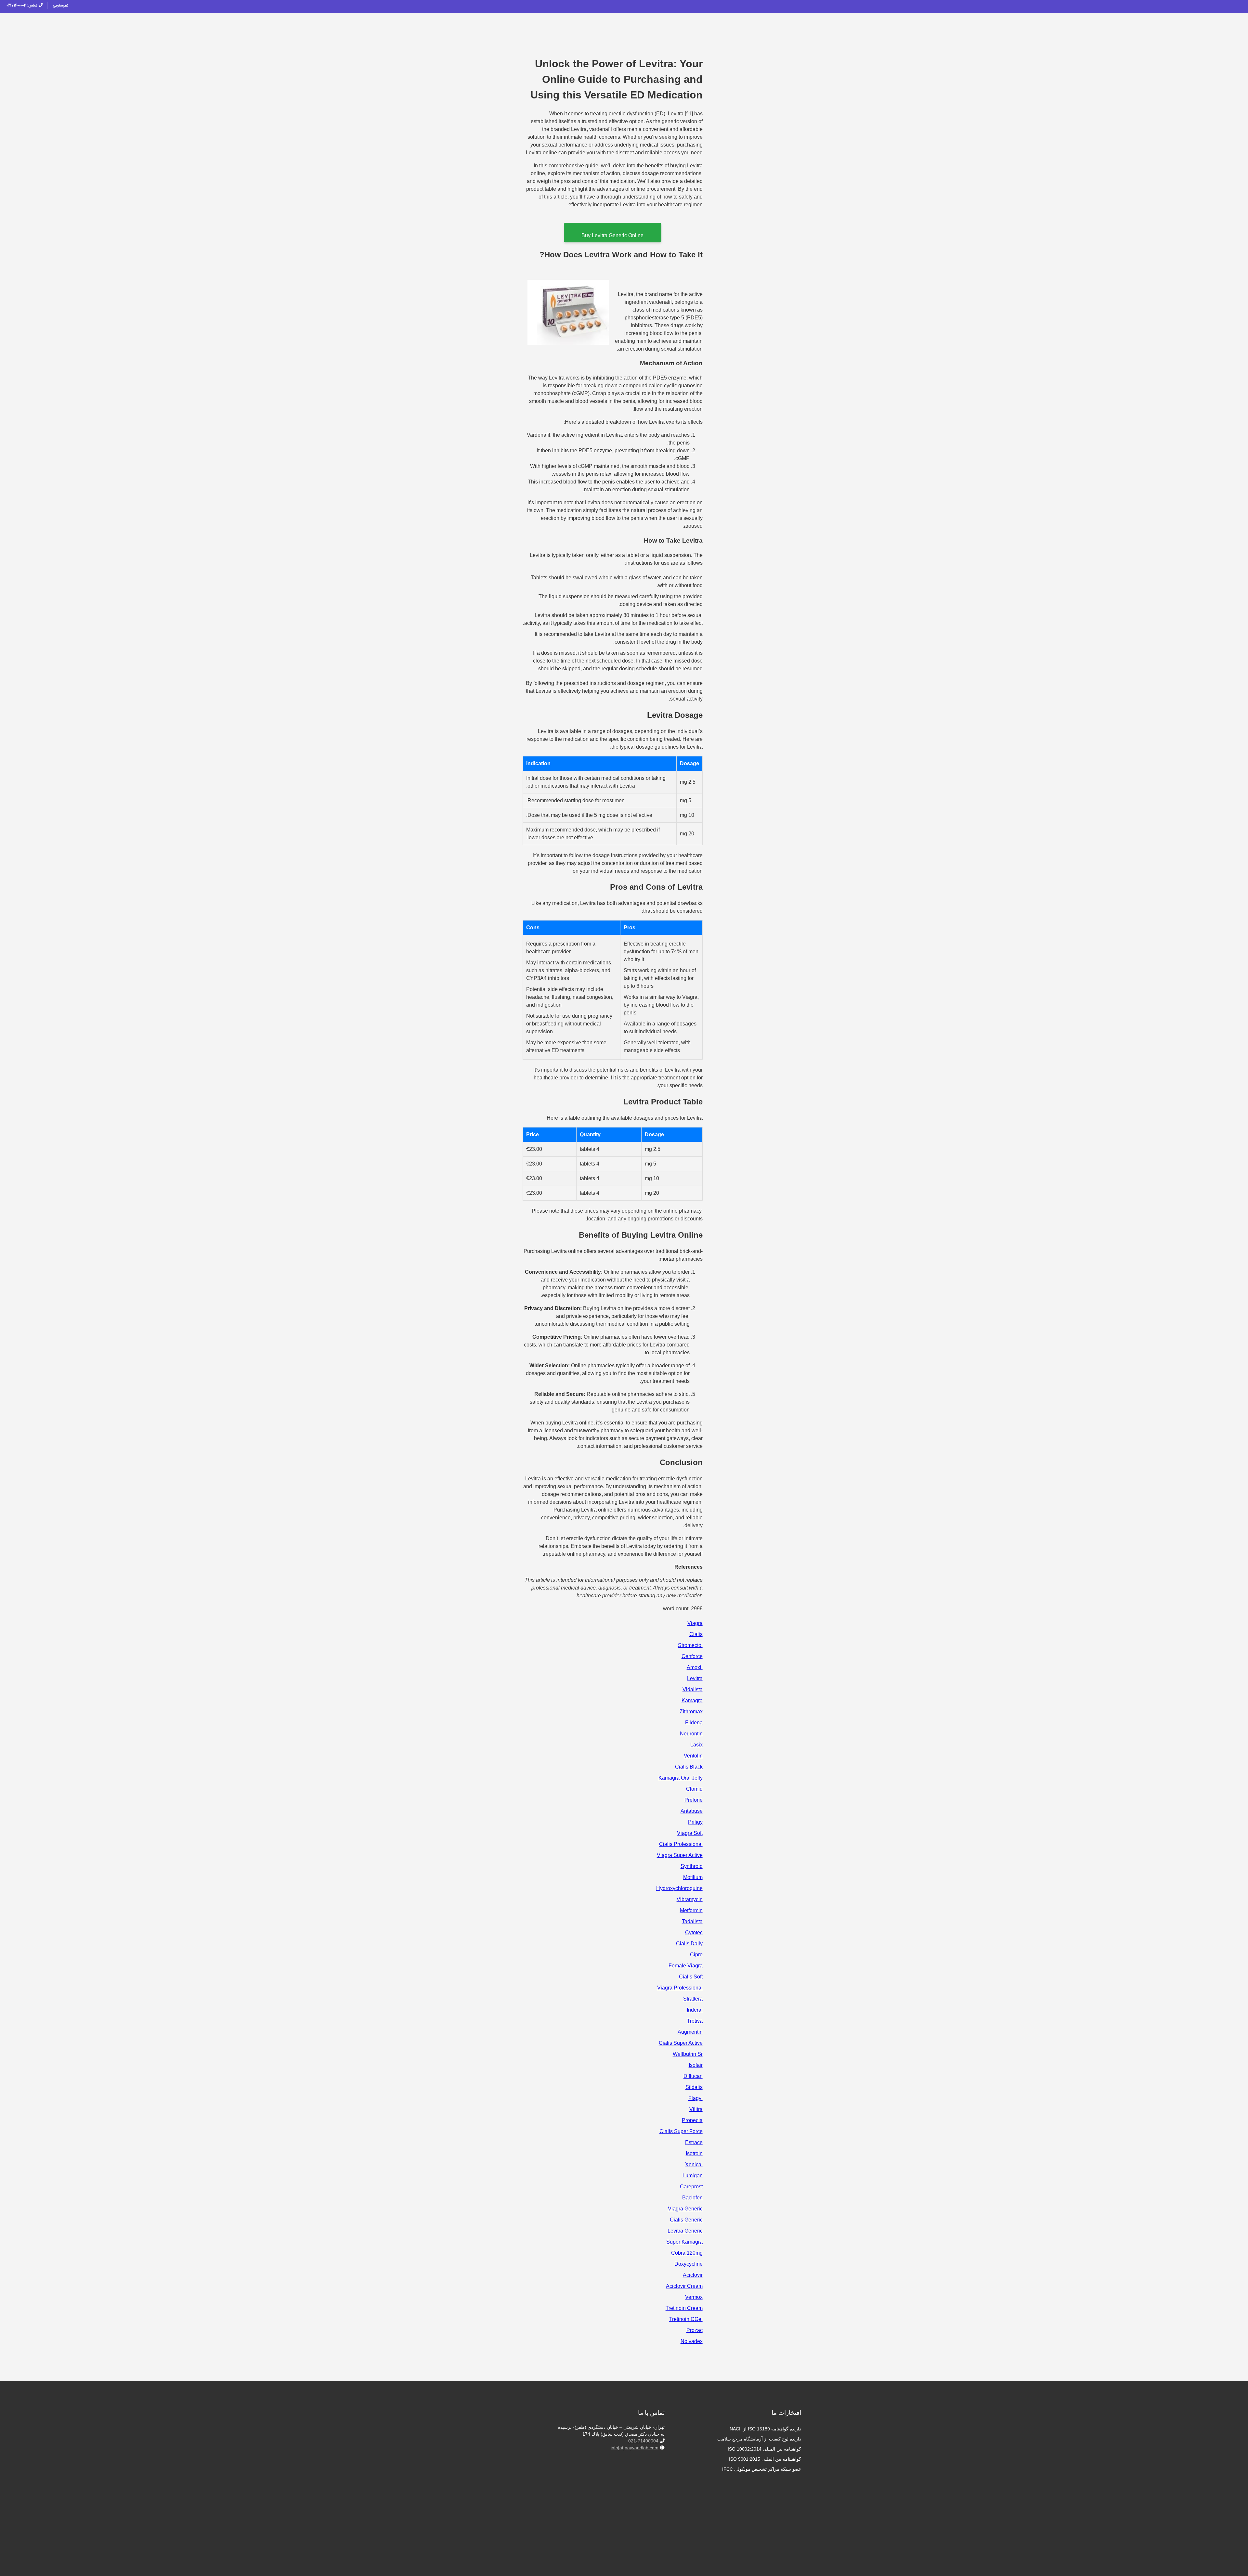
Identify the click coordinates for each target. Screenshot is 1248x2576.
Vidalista (693, 1689)
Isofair (696, 2065)
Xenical (694, 2164)
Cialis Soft (691, 1977)
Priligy (695, 1822)
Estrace (694, 2142)
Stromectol (690, 1645)
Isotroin (694, 2153)
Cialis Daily (689, 1944)
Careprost (691, 2187)
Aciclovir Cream (684, 2286)
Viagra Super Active (680, 1855)
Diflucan (693, 2076)
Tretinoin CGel (686, 2319)
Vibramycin (690, 1899)
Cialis (696, 1634)
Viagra (695, 1623)
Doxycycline (689, 2264)
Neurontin (691, 1734)
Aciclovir (693, 2275)
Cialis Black (689, 1767)
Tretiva (695, 2021)
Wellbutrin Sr (688, 2054)
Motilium (693, 1877)
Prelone (694, 1800)
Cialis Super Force (681, 2131)
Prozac (695, 2330)
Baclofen (692, 2198)
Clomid (694, 1789)
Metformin (691, 1910)
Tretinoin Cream (684, 2308)
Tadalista (692, 1921)
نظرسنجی (60, 5)
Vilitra (696, 2109)
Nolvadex (692, 2341)
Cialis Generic (686, 2220)
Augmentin (690, 2032)
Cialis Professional (681, 1844)
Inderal (695, 2010)
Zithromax (691, 1712)
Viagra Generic (685, 2209)
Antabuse (692, 1811)
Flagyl (695, 2098)
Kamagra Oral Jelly (681, 1778)
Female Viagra (686, 1966)
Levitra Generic (685, 2231)
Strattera (693, 1999)
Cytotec (694, 1932)
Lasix (696, 1745)
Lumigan (693, 2176)
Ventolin (693, 1756)
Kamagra (692, 1700)
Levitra (695, 1678)
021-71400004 (643, 2441)
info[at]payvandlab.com (635, 2448)
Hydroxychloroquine (679, 1888)
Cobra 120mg (687, 2253)
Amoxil (695, 1667)
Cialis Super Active (681, 2043)
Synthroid (692, 1866)
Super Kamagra (684, 2242)
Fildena (694, 1723)
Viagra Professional (680, 1988)
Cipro (696, 1955)
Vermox (694, 2297)
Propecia (692, 2120)
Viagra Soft (690, 1833)
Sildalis (694, 2087)
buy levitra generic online (612, 235)
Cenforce (692, 1656)
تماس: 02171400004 (23, 5)
